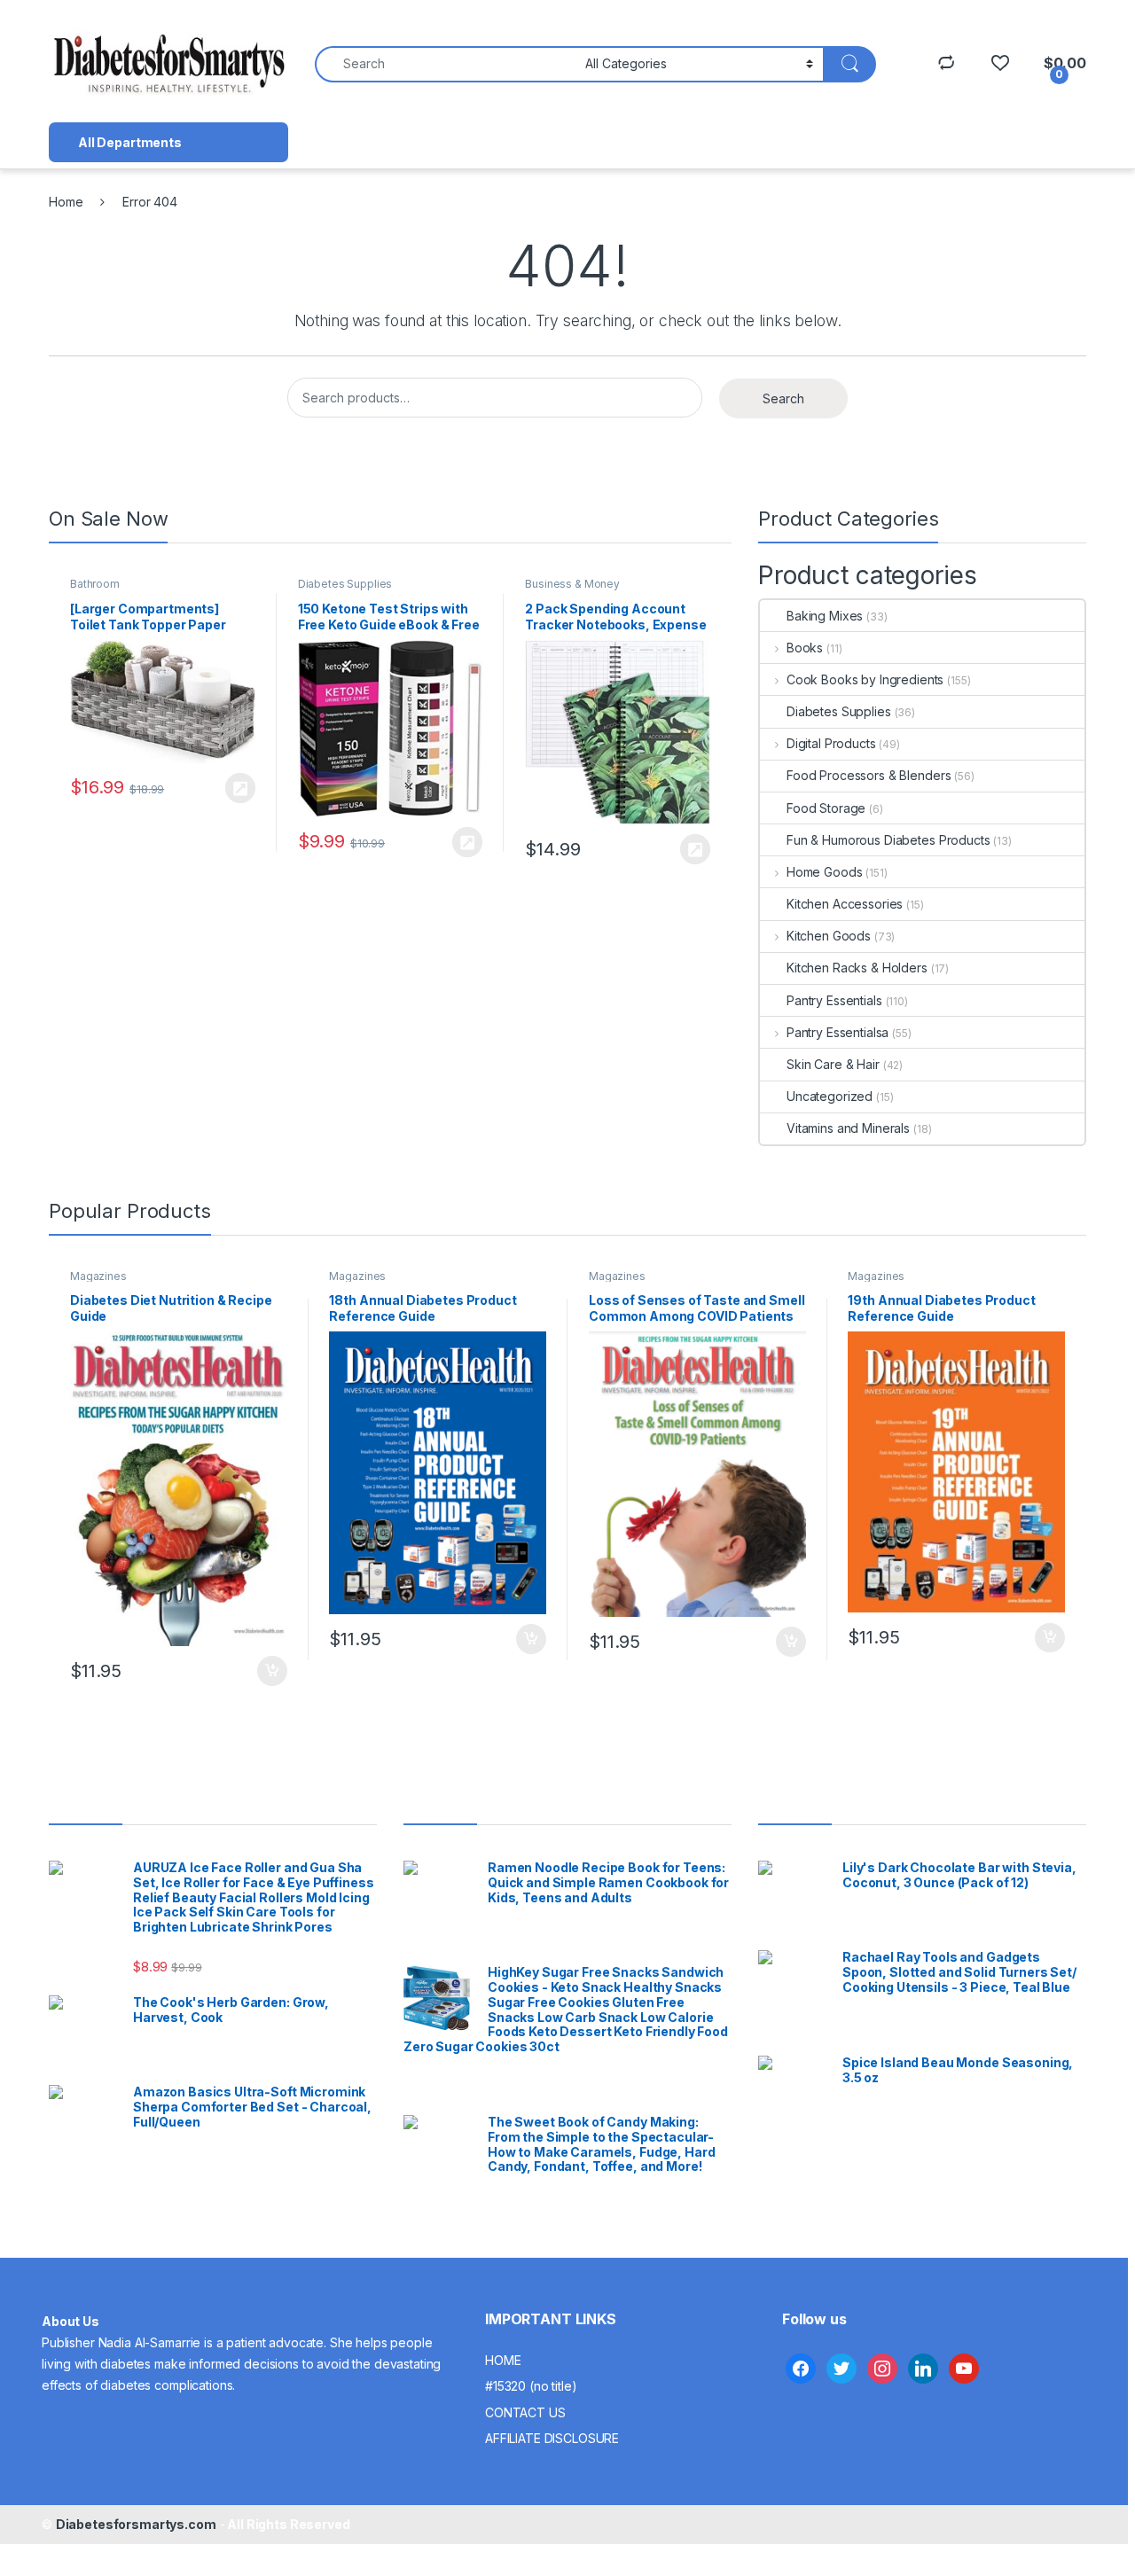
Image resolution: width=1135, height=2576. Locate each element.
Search (783, 398)
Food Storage (826, 808)
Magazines (98, 1276)
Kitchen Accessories (845, 904)
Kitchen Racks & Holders (857, 968)
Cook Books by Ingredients (865, 679)
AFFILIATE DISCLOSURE (552, 2438)
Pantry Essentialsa (838, 1032)
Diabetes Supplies (345, 584)
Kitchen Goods (829, 936)
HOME (503, 2360)
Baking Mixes (825, 616)
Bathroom (95, 584)
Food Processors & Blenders (869, 775)
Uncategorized (830, 1096)
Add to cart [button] (272, 1671)
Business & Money (572, 584)
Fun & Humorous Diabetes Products (888, 840)
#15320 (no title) (531, 2386)
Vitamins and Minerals (848, 1128)
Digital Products (831, 743)
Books (805, 648)
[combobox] (445, 64)
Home (66, 202)
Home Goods (824, 872)
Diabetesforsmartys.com (136, 2524)
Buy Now (240, 788)
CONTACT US (525, 2412)
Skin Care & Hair (833, 1064)
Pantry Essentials (834, 1000)
